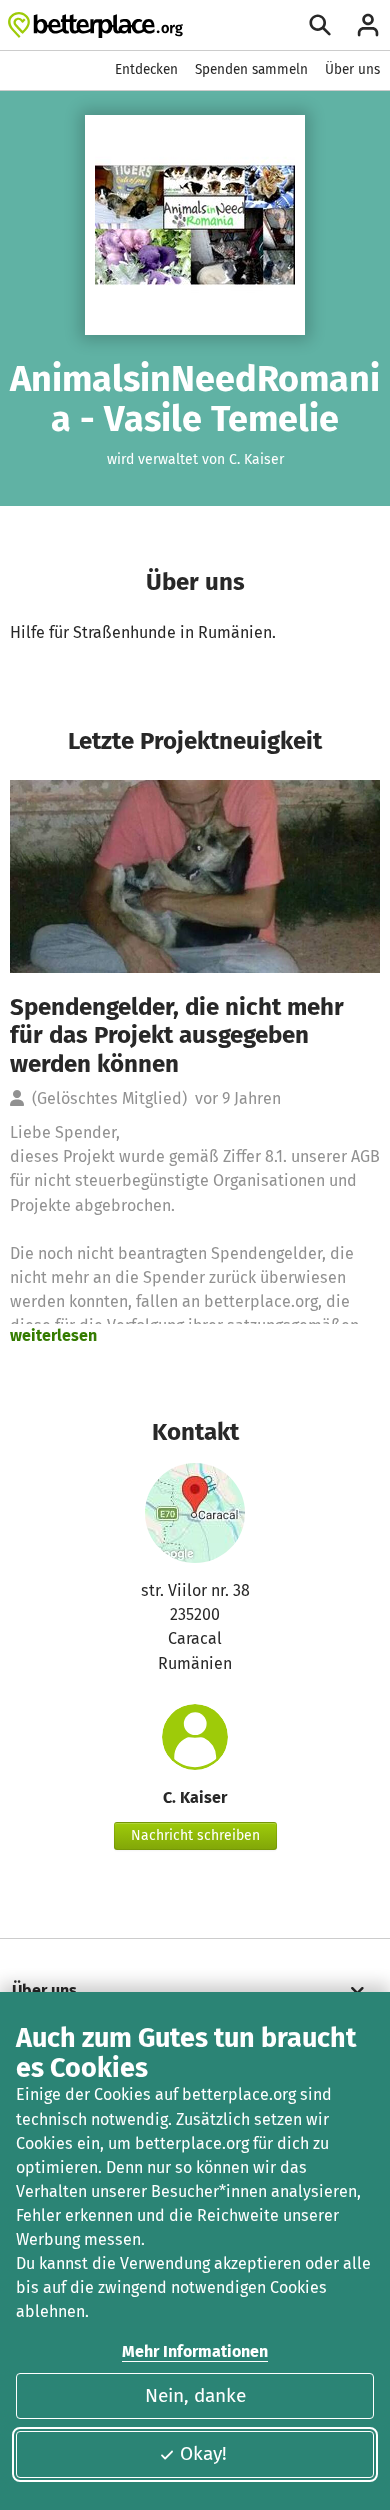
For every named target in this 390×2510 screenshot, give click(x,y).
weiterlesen (53, 1335)
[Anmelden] (368, 25)
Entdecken (146, 69)
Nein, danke (195, 2395)
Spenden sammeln (251, 69)
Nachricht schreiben (195, 1835)
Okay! (203, 2453)
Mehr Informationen (195, 2351)
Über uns (352, 69)
